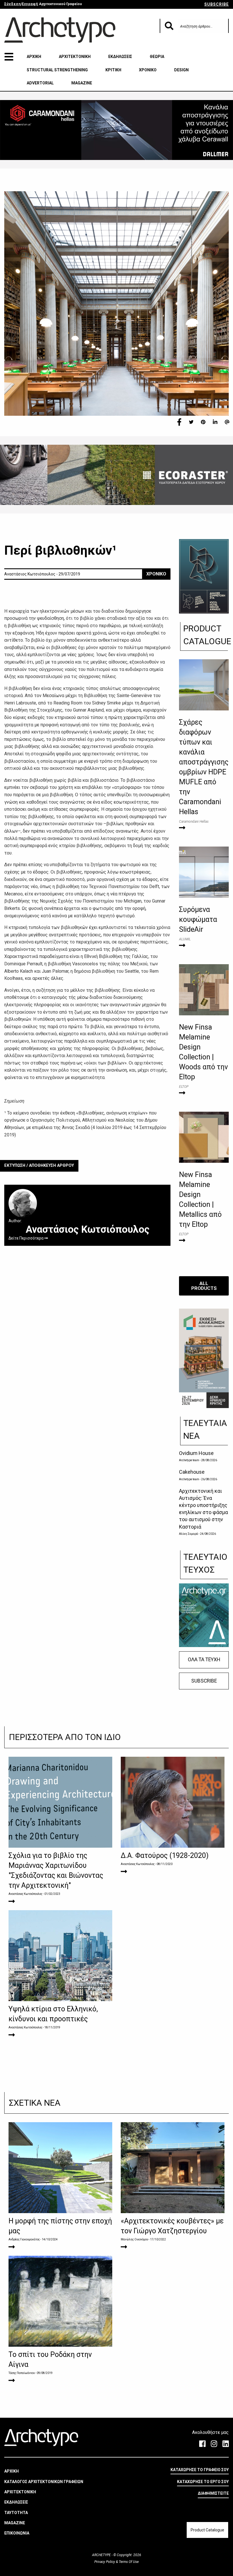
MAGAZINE (82, 83)
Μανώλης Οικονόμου (134, 2239)
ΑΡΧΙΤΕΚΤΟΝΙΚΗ (75, 57)
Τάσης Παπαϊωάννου (22, 2373)
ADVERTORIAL (40, 83)
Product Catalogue (207, 2530)
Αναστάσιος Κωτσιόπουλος (25, 1894)
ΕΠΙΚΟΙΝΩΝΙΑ (17, 2533)
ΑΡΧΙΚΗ (34, 57)
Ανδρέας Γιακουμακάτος (24, 2239)
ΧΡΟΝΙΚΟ (148, 70)
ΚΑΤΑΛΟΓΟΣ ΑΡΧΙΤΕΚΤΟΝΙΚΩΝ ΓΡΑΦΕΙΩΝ (44, 2482)
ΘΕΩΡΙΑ (157, 57)
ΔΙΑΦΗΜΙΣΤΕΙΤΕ (213, 2493)
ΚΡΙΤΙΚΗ (113, 70)
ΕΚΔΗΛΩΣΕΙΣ (120, 57)
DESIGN (181, 70)
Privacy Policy (105, 2562)
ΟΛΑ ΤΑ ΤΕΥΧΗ (204, 1660)
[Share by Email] (227, 422)
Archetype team (189, 1460)
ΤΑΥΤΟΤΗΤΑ (16, 2513)
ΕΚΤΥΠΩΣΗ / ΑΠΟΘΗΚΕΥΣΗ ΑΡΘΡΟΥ (39, 1166)
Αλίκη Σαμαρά (189, 1534)
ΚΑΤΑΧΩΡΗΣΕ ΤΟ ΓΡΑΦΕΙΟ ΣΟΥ (200, 2470)
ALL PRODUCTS (204, 1286)
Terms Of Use (128, 2562)
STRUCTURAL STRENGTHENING (57, 70)
